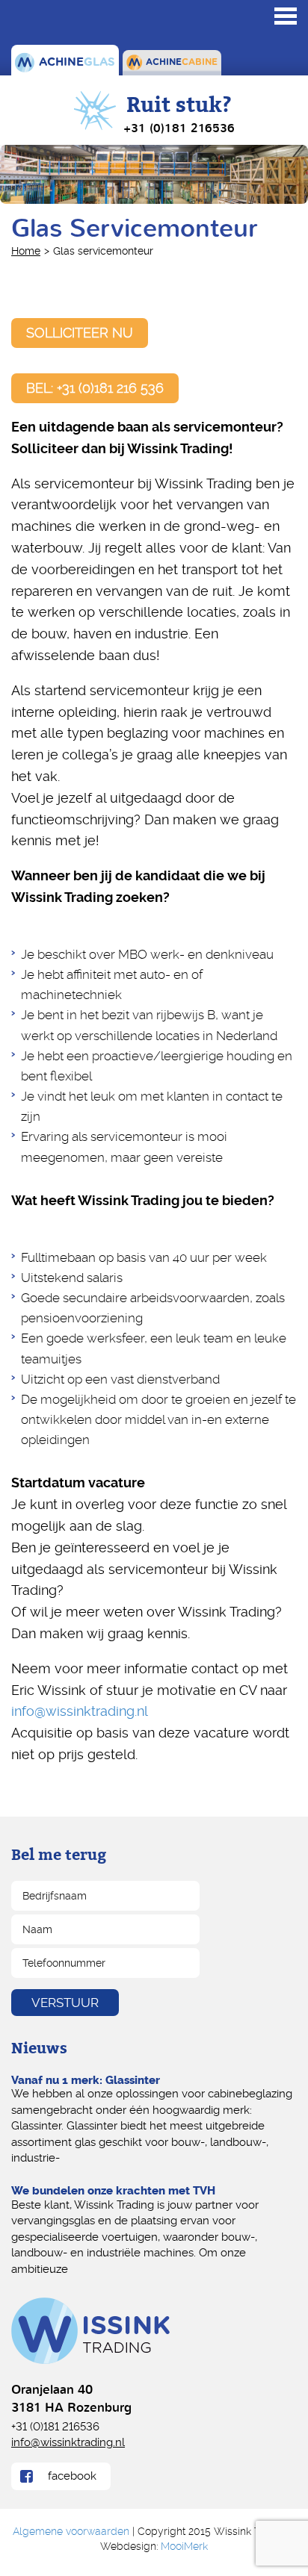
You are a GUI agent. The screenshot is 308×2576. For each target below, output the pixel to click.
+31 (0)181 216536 (55, 2426)
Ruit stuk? (179, 114)
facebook (72, 2476)
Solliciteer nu (80, 333)
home (26, 251)
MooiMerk (184, 2546)
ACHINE (75, 62)
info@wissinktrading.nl (80, 1711)
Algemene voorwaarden (71, 2531)
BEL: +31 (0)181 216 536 (95, 388)
